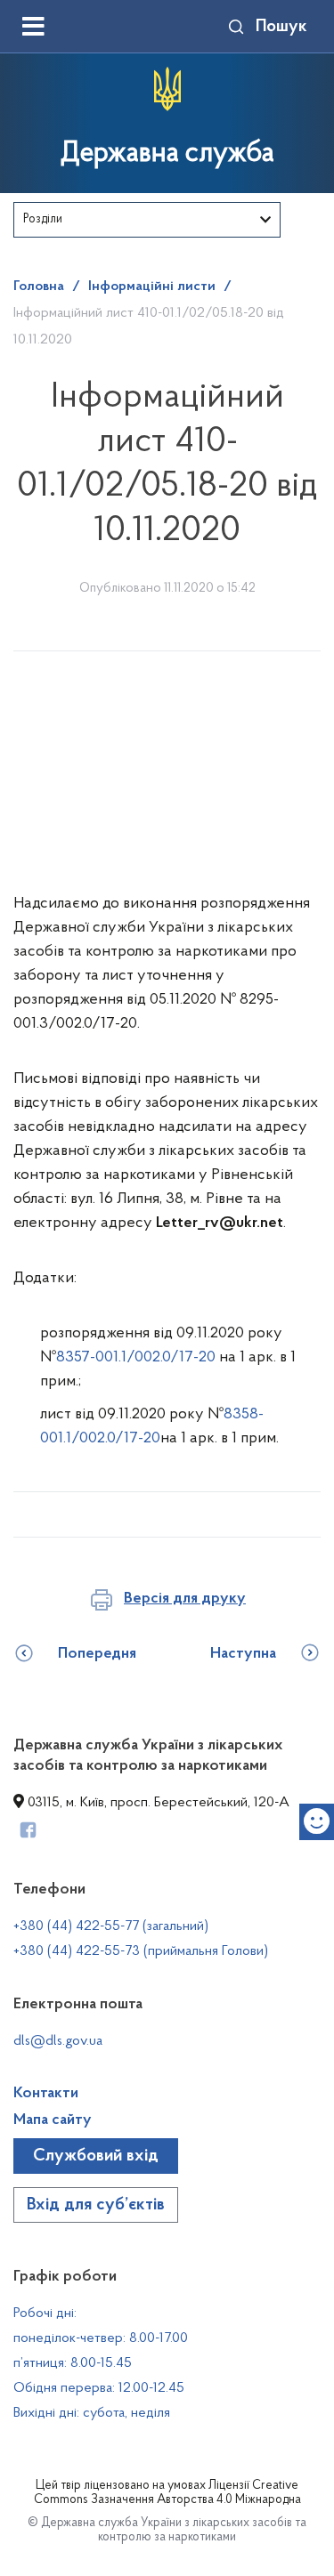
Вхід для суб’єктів (96, 2205)
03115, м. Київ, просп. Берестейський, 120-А (157, 1803)
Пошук (281, 27)
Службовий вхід (96, 2156)
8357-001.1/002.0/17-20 (136, 1358)
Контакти (46, 2094)
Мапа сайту (53, 2120)
